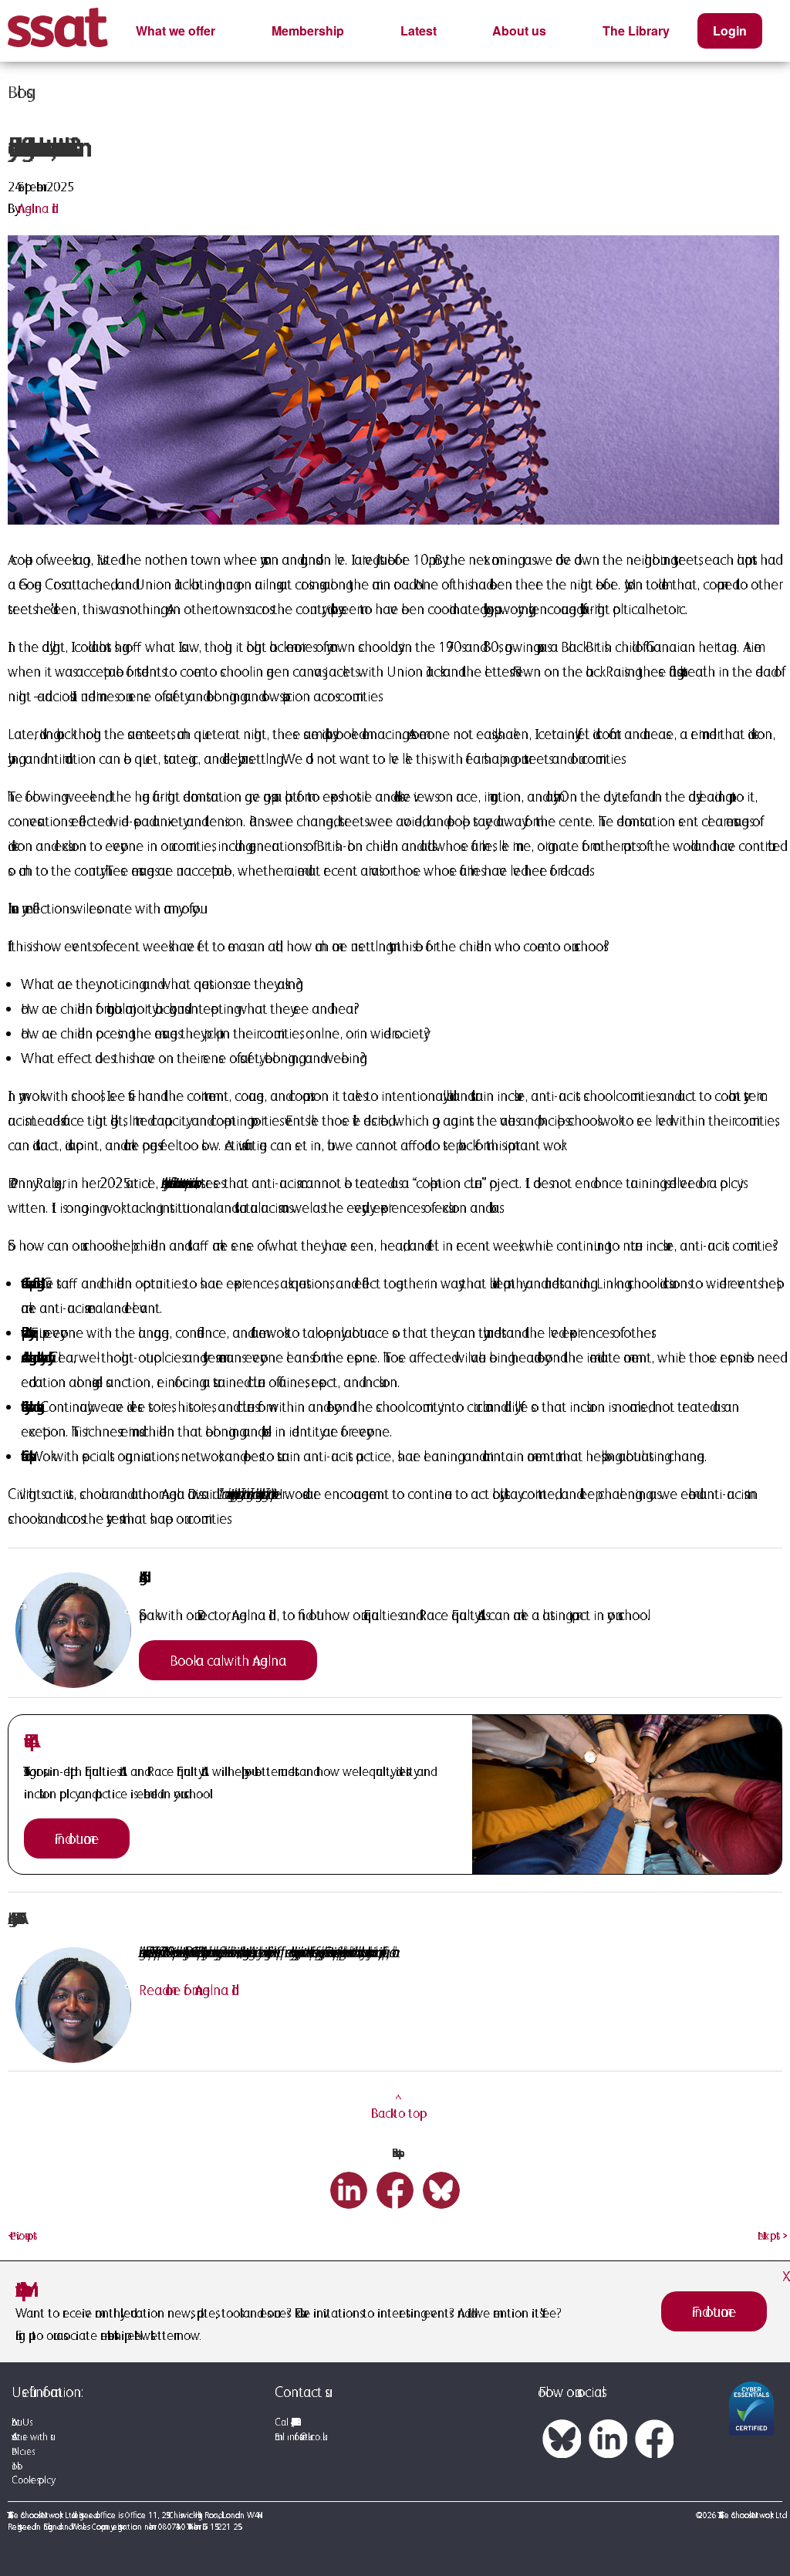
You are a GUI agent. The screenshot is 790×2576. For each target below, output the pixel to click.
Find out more (77, 1838)
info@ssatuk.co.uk (305, 2437)
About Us (20, 2422)
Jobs (14, 2466)
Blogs (17, 92)
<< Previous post (22, 2235)
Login (730, 30)
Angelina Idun (38, 208)
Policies (22, 2451)
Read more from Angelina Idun (189, 1990)
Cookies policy (31, 2480)
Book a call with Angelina (228, 1660)
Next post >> (770, 2235)
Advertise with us (31, 2437)
